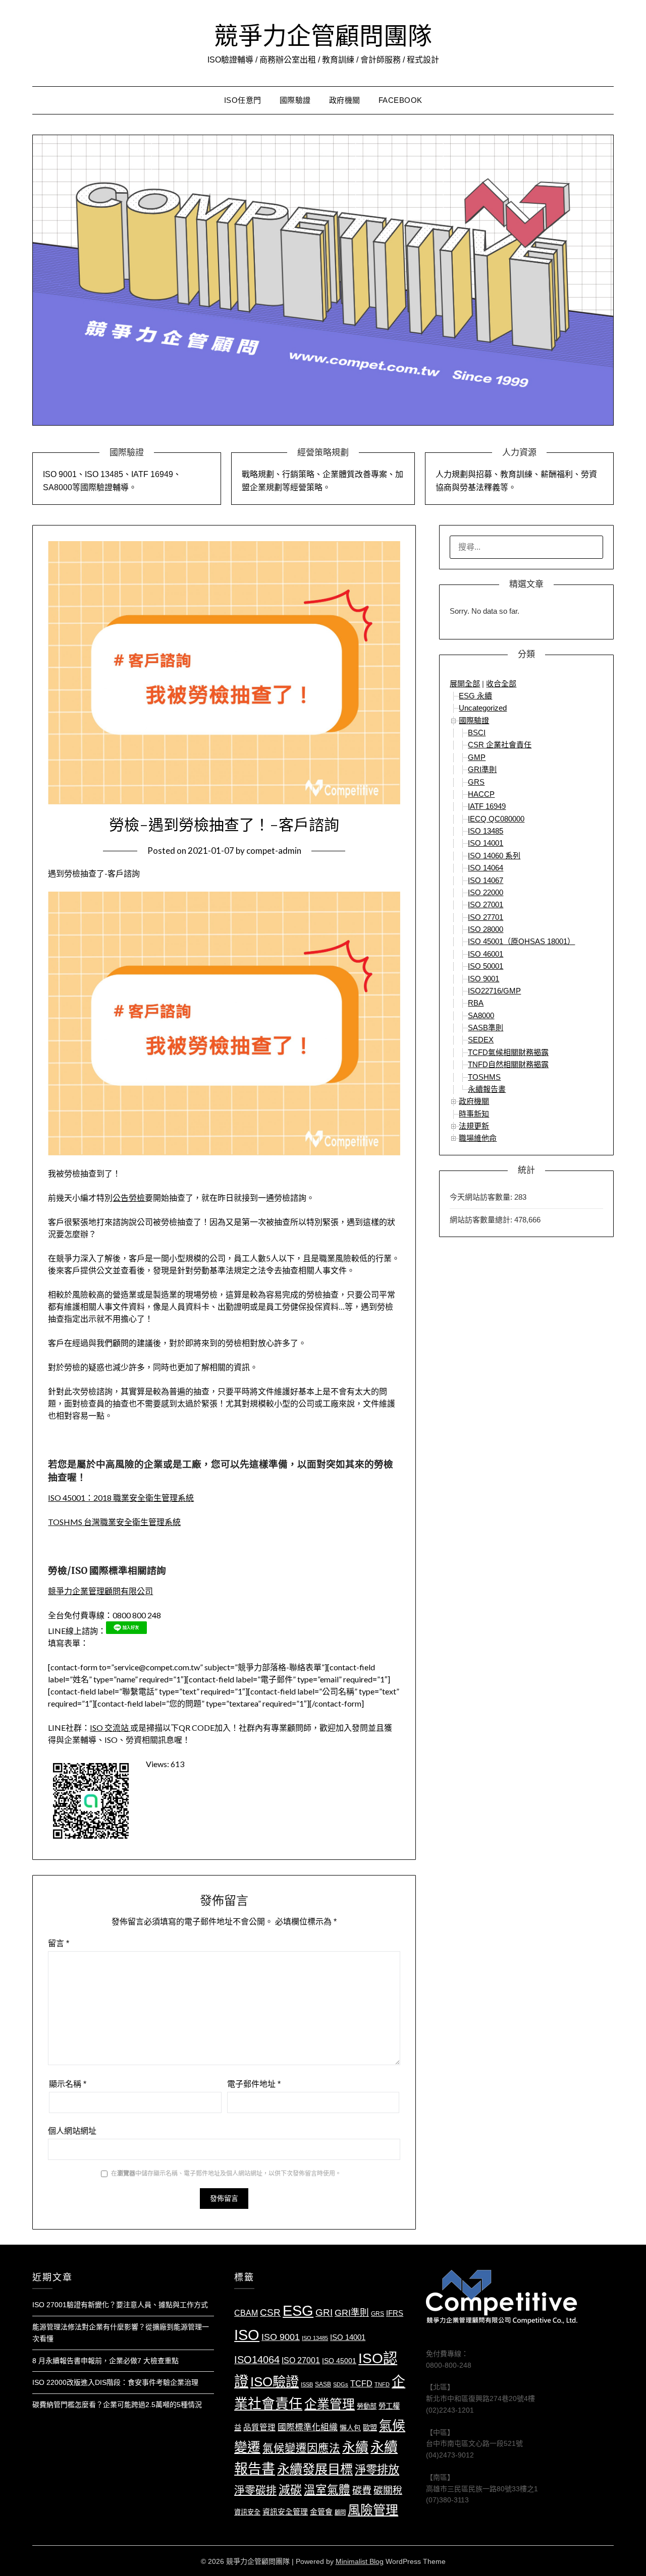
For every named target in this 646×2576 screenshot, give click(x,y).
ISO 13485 (486, 831)
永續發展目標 (315, 2469)
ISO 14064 (486, 868)
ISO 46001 (486, 954)
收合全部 (501, 684)
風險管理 (373, 2510)
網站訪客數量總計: (482, 1220)
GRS (476, 782)
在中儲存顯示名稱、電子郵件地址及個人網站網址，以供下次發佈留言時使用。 (226, 2174)
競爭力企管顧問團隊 (323, 36)
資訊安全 (247, 2512)
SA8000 (481, 1015)
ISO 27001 (486, 904)
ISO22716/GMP (494, 991)
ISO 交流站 (110, 1728)
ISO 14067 (486, 880)
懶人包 (350, 2428)
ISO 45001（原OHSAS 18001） (521, 941)
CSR (270, 2312)
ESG (298, 2311)
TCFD (361, 2384)
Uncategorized (483, 708)
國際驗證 (295, 100)
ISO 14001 (486, 843)
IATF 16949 (487, 806)
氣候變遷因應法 (301, 2448)
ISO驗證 (275, 2382)
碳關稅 (388, 2491)
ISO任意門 (243, 100)
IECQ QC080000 (496, 819)
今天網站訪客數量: (482, 1197)
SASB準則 (486, 1028)
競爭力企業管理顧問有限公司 (100, 1591)
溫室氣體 (327, 2490)
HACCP (481, 794)
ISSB (307, 2384)
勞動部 (367, 2406)
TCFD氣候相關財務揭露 (508, 1052)
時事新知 (474, 1114)
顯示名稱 (68, 2084)
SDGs (341, 2384)
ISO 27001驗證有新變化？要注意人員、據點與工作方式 (120, 2305)
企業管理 (330, 2404)
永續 (355, 2447)
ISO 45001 (339, 2361)
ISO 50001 (486, 966)
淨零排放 (377, 2470)
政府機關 (345, 100)
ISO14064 (257, 2360)
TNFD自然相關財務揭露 (508, 1064)
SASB (323, 2384)
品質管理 (259, 2427)
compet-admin (274, 851)
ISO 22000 (486, 892)
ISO (247, 2335)
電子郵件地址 (254, 2084)
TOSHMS (484, 1077)
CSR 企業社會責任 (500, 745)
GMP (477, 757)
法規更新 (474, 1126)
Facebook (400, 100)
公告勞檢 (129, 1197)
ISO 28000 (486, 929)
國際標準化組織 (308, 2427)
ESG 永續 (475, 696)
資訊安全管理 (285, 2512)
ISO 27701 (486, 917)
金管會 (321, 2512)
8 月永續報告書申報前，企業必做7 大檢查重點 (105, 2361)
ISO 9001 (483, 979)
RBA (476, 1003)
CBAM (246, 2313)
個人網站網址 (72, 2131)
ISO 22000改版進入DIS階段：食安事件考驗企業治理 (115, 2382)
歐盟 (370, 2428)
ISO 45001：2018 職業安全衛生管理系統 (121, 1498)
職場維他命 (478, 1138)
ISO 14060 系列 (494, 856)
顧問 (340, 2512)
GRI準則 (482, 769)
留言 (59, 1943)
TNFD (382, 2384)
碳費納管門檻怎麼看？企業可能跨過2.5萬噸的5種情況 (117, 2405)
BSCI (477, 733)
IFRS (395, 2313)
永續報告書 (487, 1089)
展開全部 (465, 684)
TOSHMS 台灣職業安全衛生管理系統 (114, 1522)
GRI (324, 2312)
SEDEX (481, 1040)
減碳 (290, 2490)
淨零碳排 (255, 2490)
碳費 (362, 2491)
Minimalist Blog (360, 2561)
